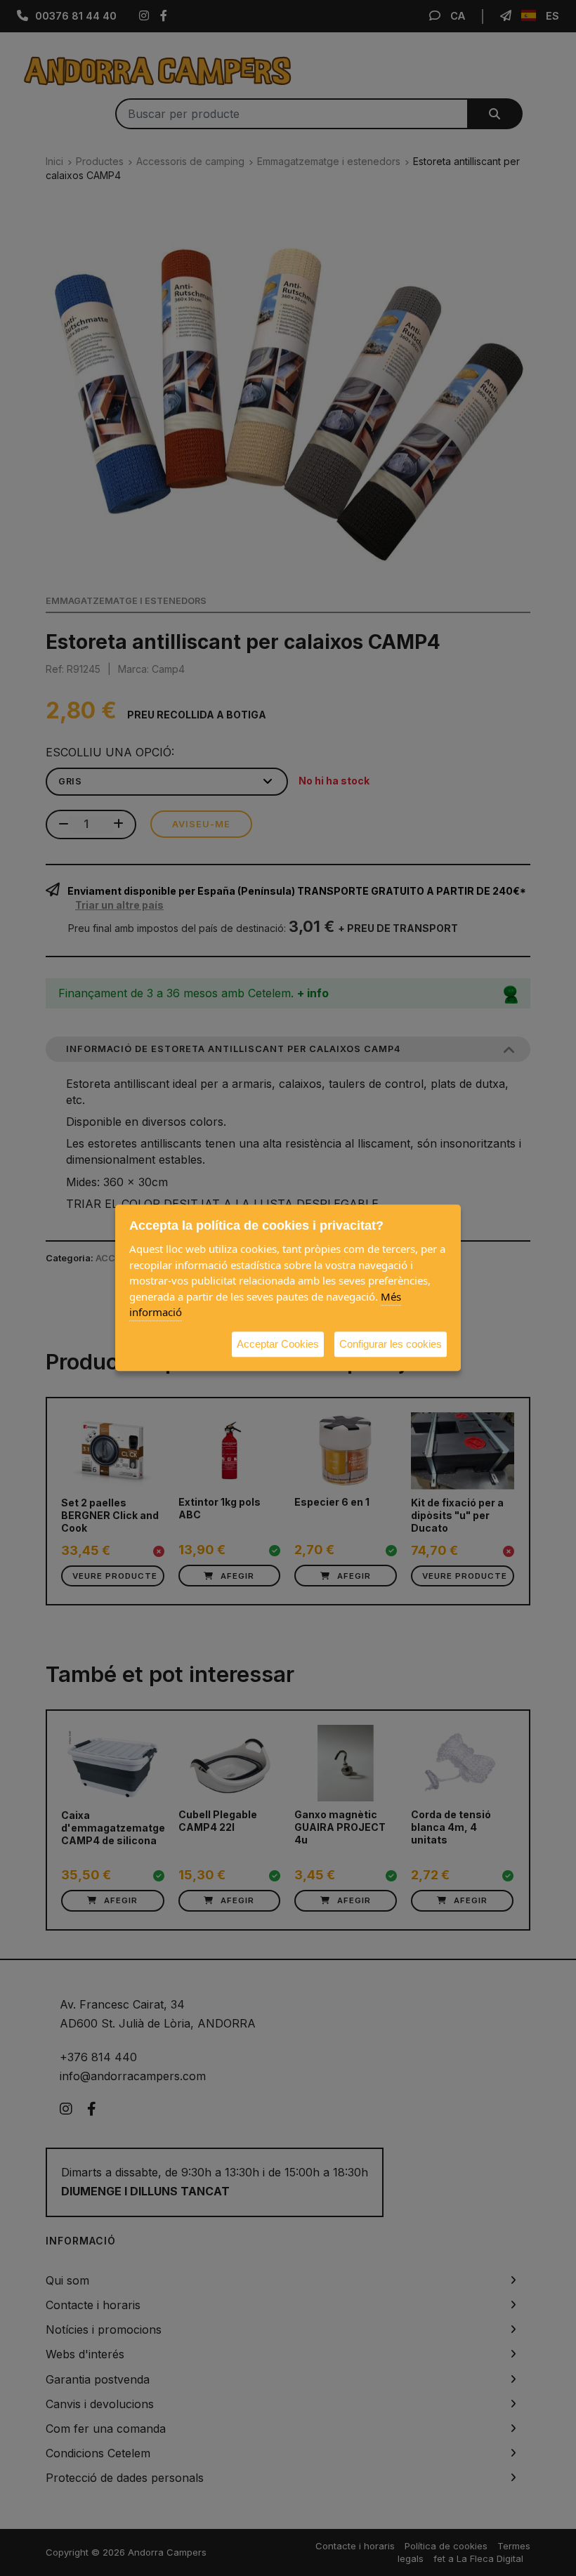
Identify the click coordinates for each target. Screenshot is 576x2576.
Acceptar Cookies (278, 1344)
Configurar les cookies (391, 1344)
